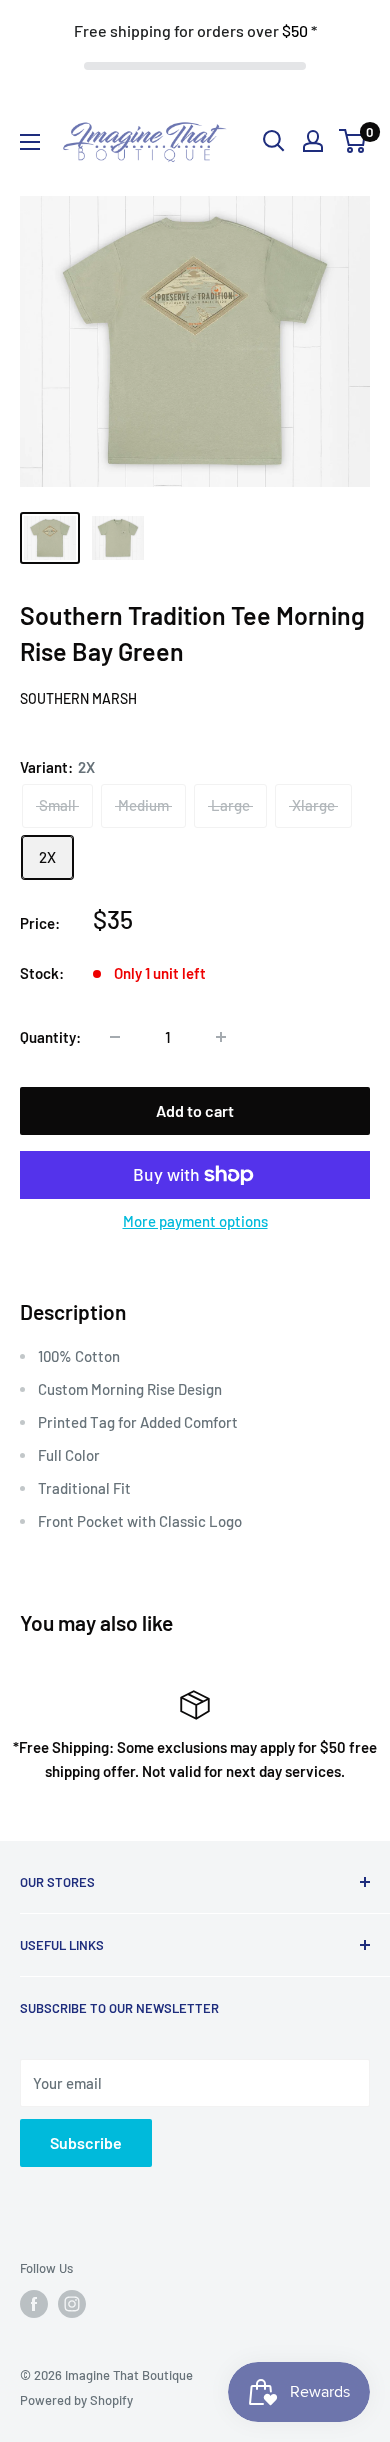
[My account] (313, 141)
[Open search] (274, 141)
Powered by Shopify (76, 2400)
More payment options (195, 1221)
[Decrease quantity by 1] (115, 1037)
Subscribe (86, 2142)
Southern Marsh (78, 698)
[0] (353, 141)
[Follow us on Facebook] (34, 2304)
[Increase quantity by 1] (221, 1037)
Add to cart (195, 1110)
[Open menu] (30, 142)
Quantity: (50, 1037)
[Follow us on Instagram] (72, 2304)
